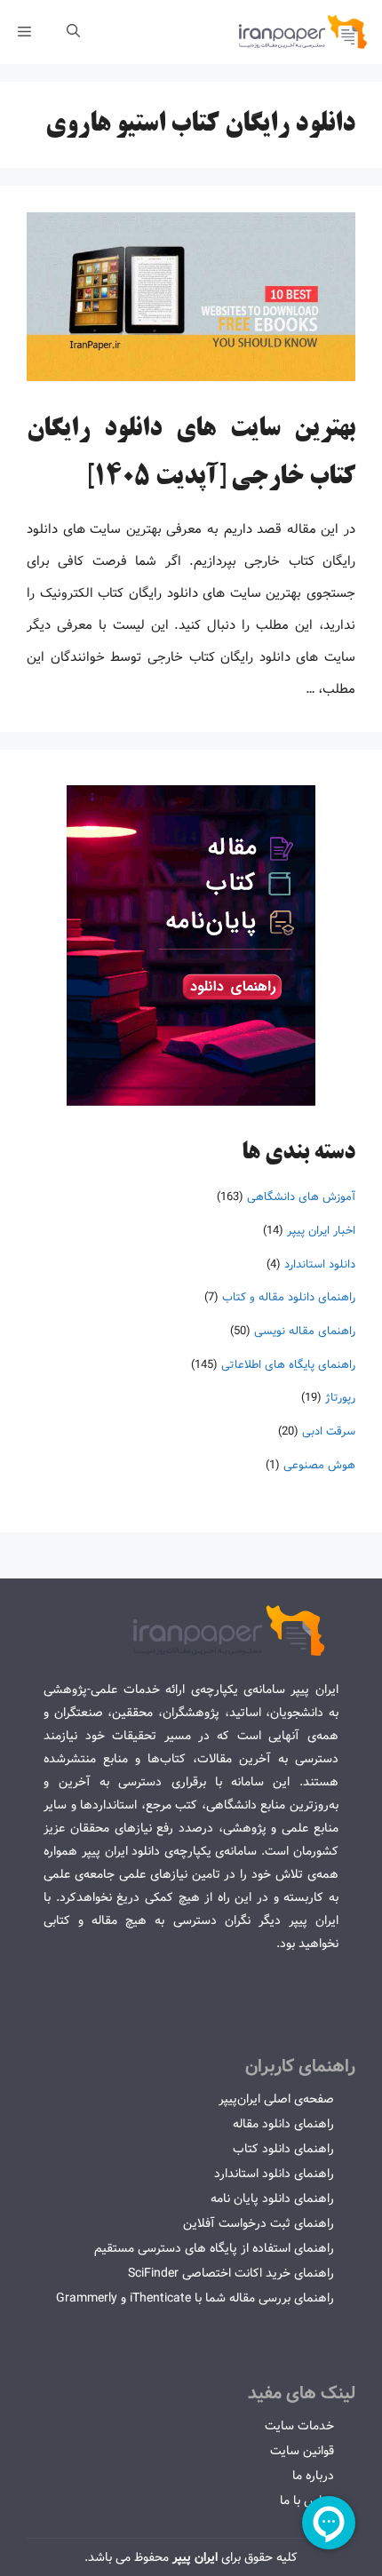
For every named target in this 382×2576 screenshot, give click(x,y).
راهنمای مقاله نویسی (305, 1331)
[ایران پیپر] (303, 32)
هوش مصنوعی (319, 1465)
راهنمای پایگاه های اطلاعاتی (288, 1365)
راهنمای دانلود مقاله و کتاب (289, 1297)
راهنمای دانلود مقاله (283, 2124)
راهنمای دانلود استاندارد (274, 2174)
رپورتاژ (340, 1398)
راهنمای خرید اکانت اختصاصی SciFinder (231, 2273)
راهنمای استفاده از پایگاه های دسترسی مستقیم (214, 2248)
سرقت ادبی (329, 1431)
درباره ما (313, 2476)
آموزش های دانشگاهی (301, 1197)
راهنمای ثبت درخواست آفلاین (259, 2223)
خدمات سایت (299, 2426)
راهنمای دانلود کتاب (283, 2149)
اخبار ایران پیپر (321, 1231)
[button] (73, 32)
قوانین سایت (302, 2451)
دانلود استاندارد (320, 1264)
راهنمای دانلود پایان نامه (272, 2198)
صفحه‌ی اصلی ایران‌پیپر (276, 2099)
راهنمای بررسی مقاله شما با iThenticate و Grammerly (195, 2298)
